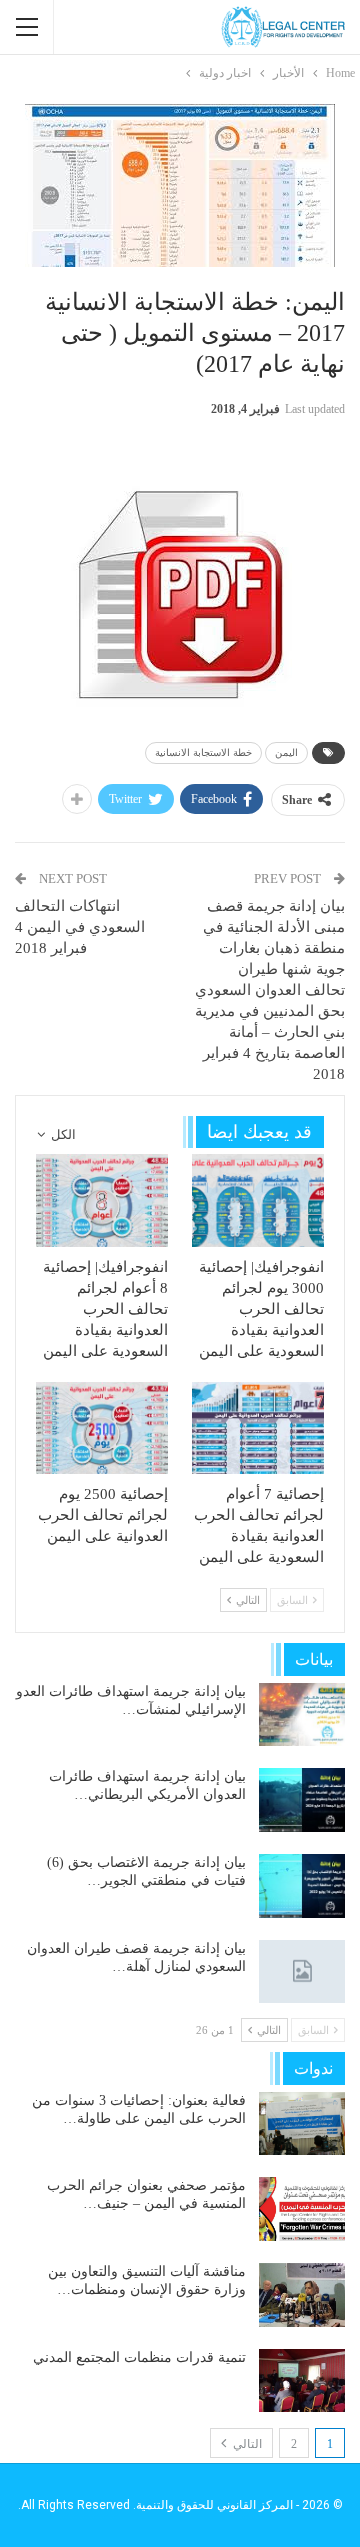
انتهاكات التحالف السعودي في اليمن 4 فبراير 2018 (80, 927)
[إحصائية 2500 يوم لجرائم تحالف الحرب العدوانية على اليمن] (102, 1428)
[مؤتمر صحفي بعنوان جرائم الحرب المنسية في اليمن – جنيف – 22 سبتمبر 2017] (302, 2209)
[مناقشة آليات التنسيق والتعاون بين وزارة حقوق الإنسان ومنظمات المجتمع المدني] (302, 2295)
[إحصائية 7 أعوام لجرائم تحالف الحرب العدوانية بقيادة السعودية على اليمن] (258, 1428)
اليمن (286, 752)
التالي (246, 2444)
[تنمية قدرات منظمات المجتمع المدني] (302, 2381)
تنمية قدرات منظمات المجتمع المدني (139, 2357)
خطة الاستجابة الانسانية (203, 752)
